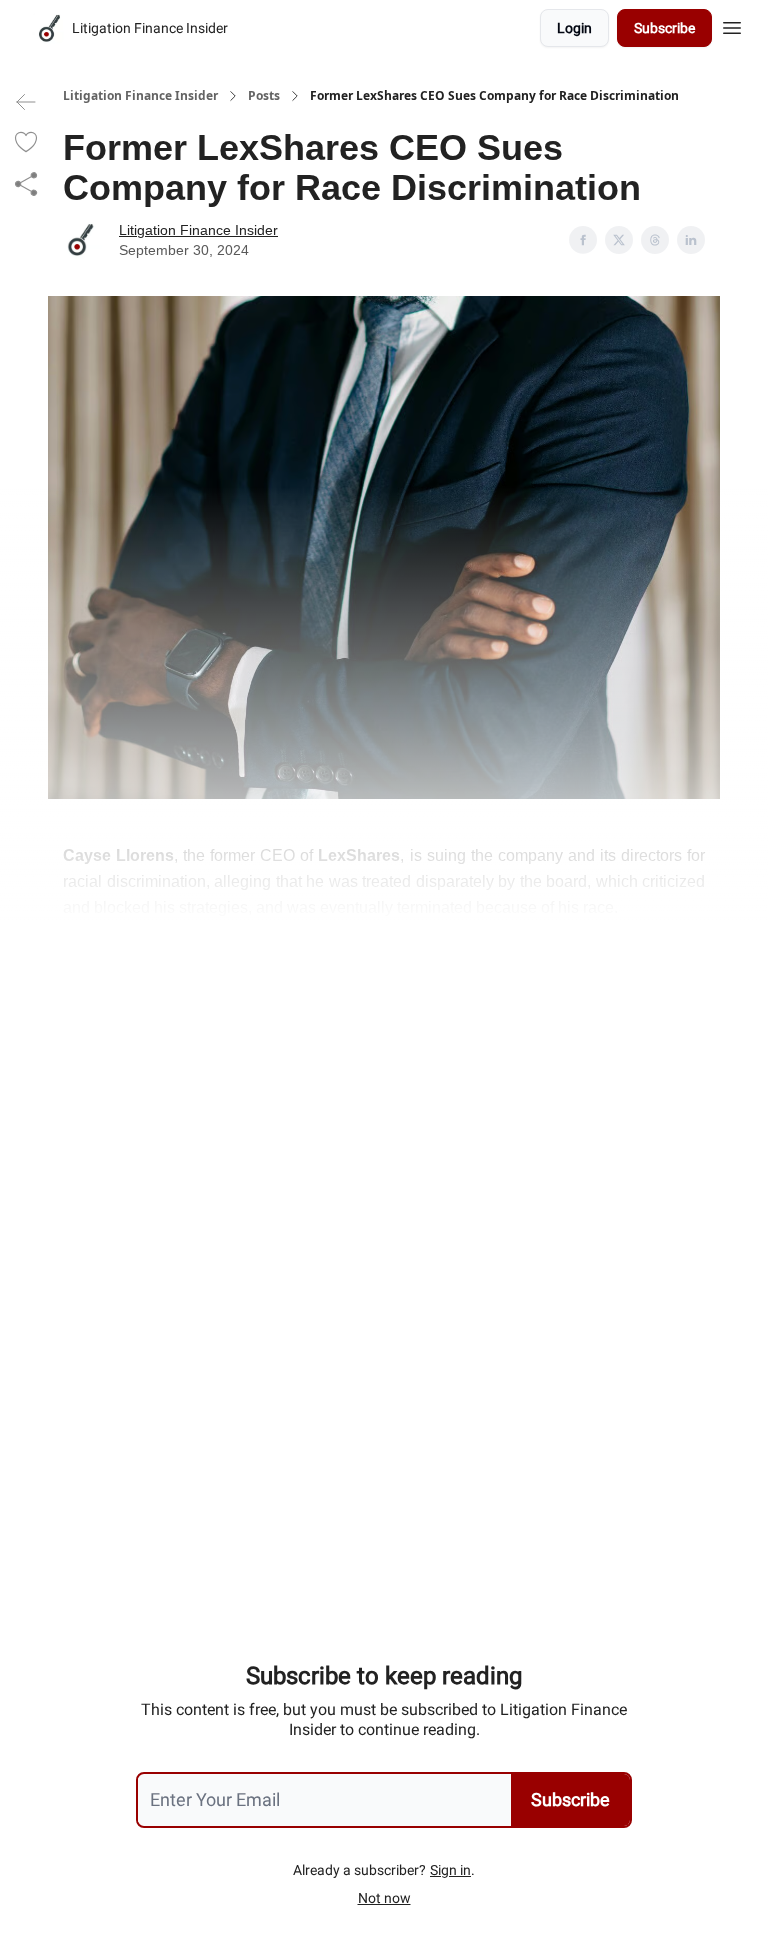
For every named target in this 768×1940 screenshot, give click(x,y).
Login (574, 28)
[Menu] (732, 25)
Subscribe (664, 28)
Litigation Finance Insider (140, 96)
